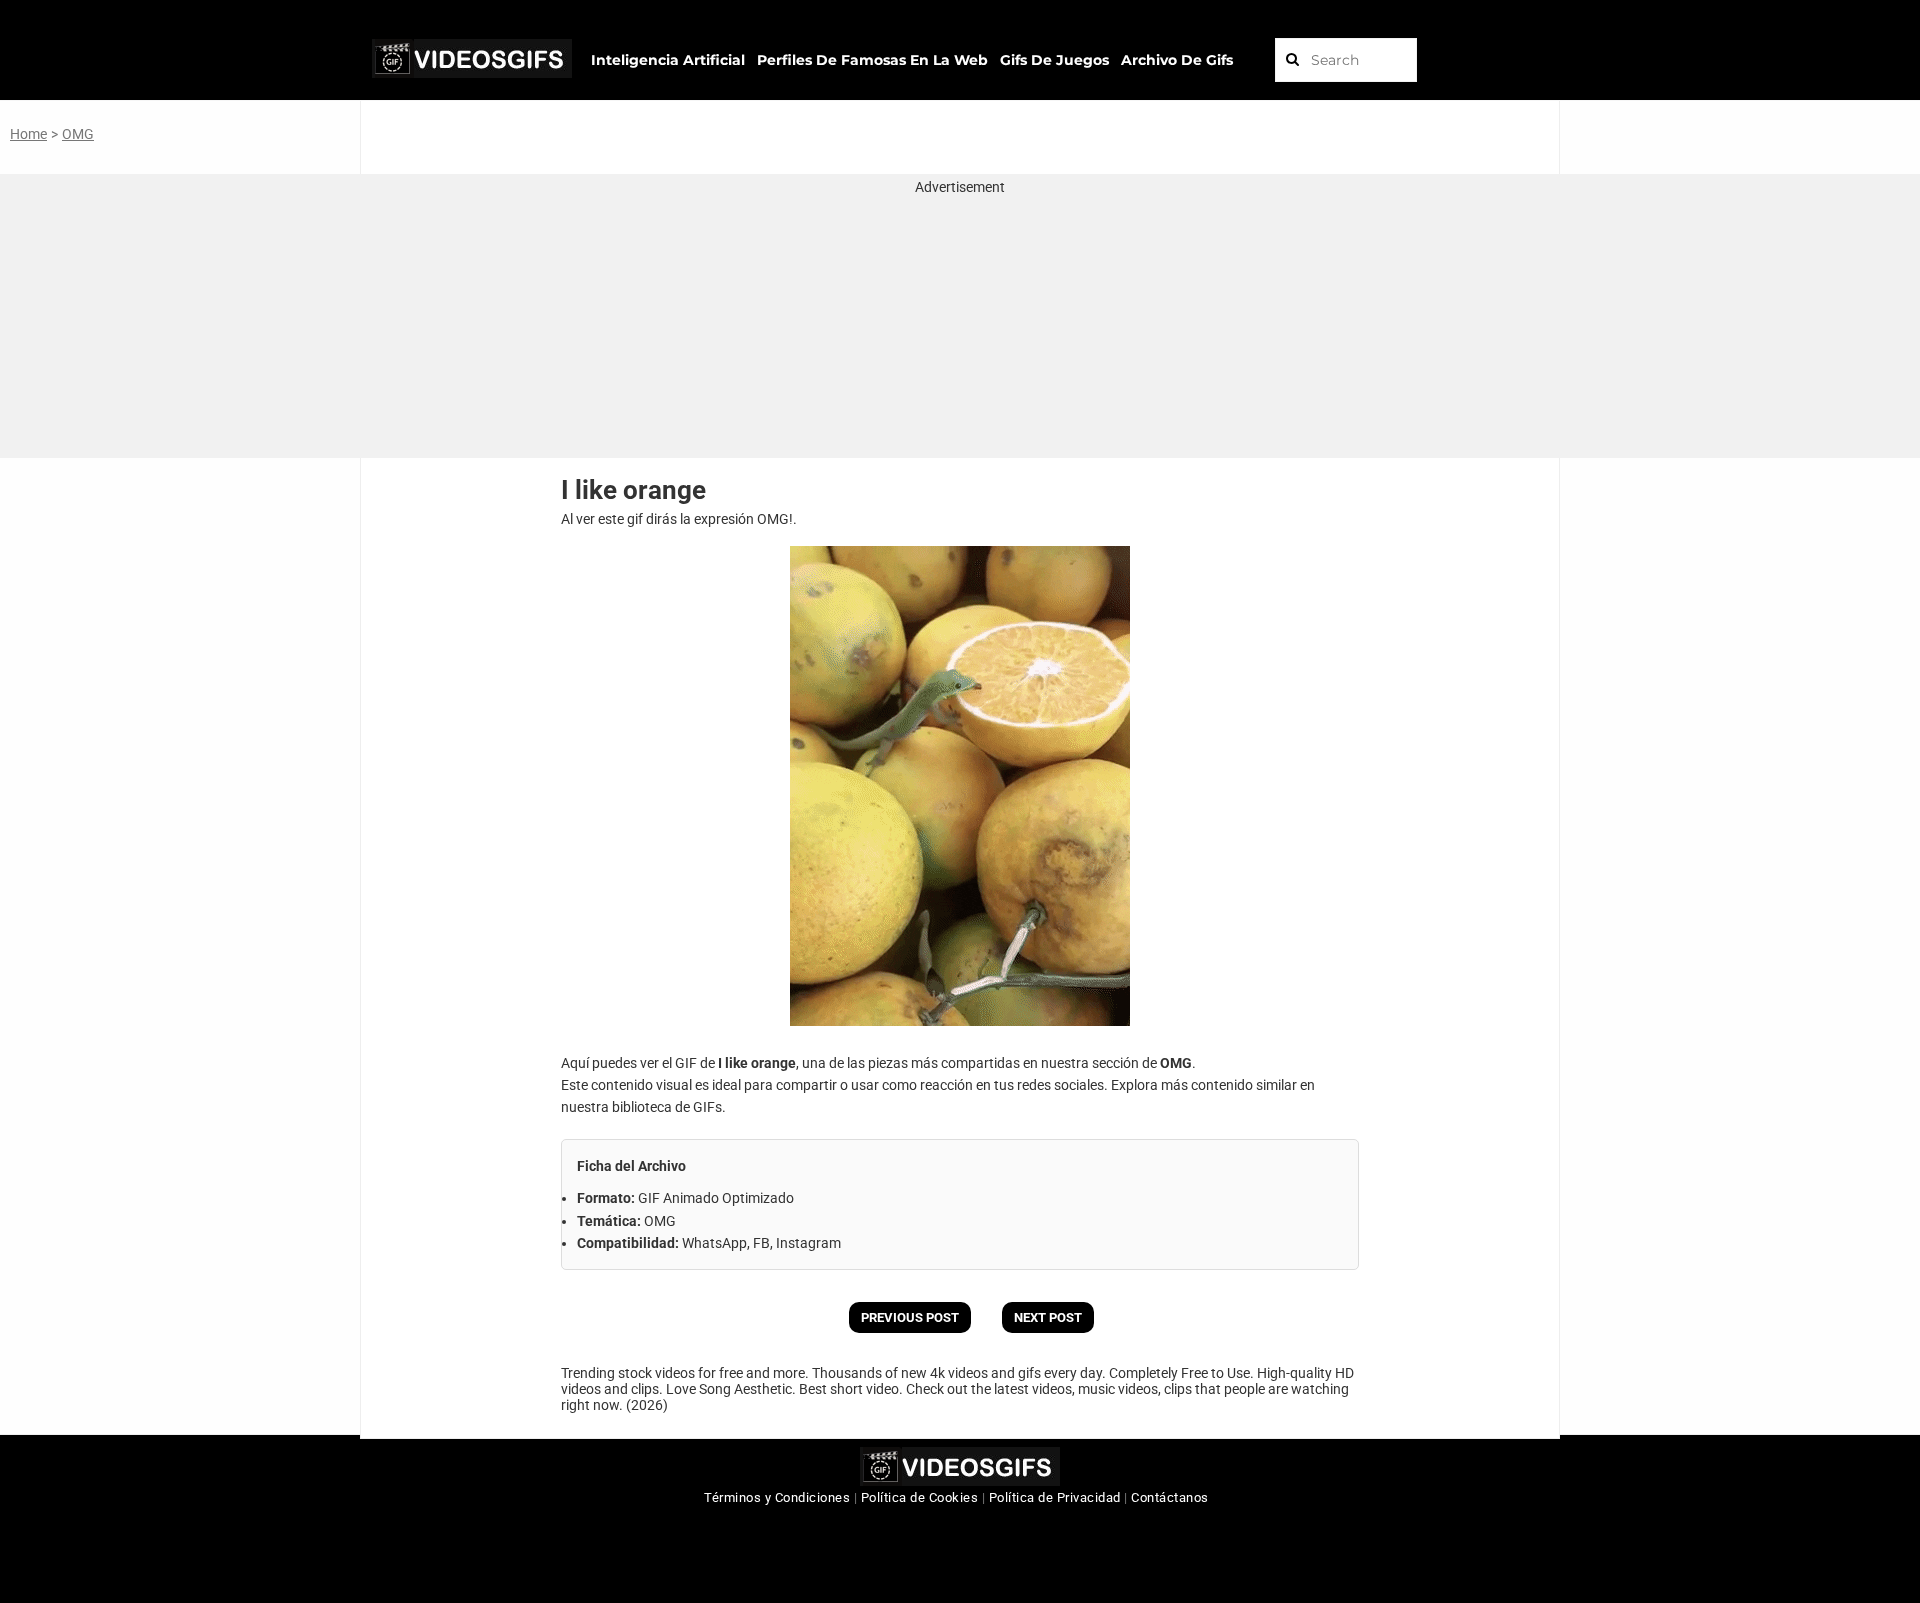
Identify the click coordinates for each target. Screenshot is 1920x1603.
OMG (78, 134)
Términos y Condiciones (777, 1497)
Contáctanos (1170, 1497)
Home (28, 134)
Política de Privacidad (1055, 1497)
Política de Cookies (920, 1497)
